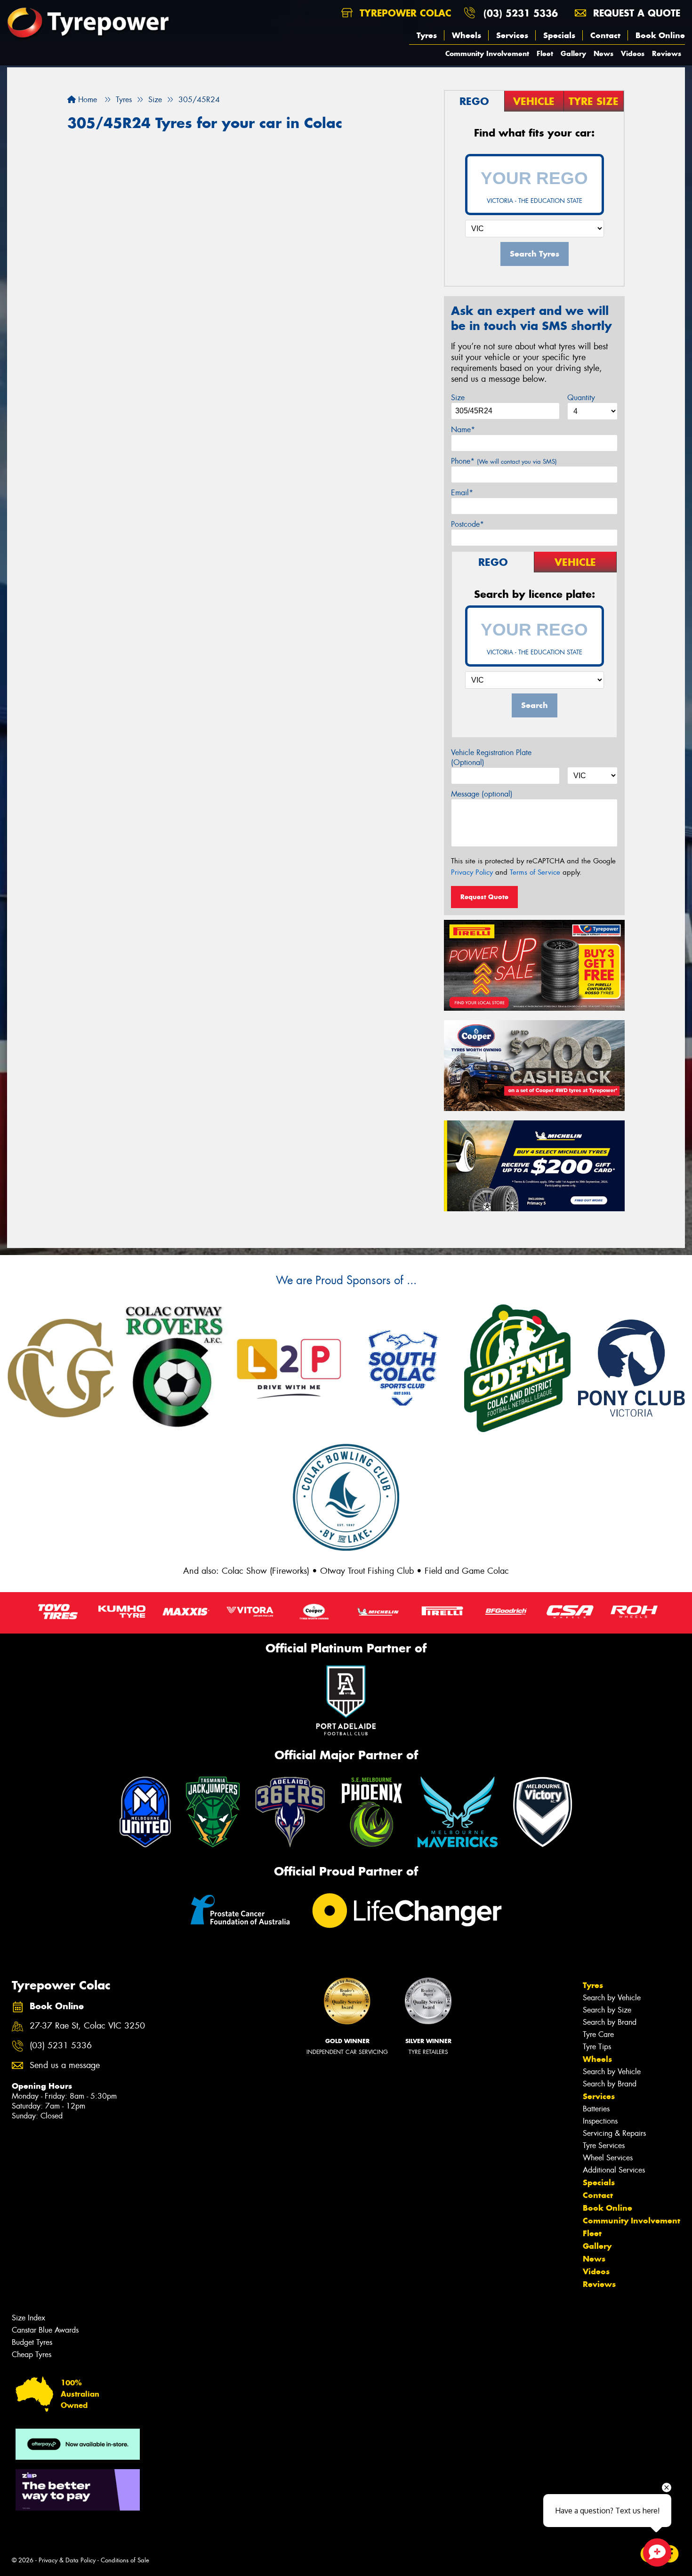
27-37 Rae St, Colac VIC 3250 (87, 2026)
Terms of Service (535, 872)
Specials (559, 35)
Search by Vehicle (612, 1998)
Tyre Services (604, 2145)
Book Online (660, 35)
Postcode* (467, 524)
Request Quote (484, 897)
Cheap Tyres (32, 2355)
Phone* (504, 461)
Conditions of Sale (125, 2560)
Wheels (467, 35)
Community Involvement (487, 53)
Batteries (596, 2109)
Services (512, 35)
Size (458, 398)
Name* (463, 430)
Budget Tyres (32, 2342)
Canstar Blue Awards (45, 2330)
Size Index (28, 2318)
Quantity (581, 398)
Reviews (667, 53)
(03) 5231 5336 (521, 13)
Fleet (545, 53)
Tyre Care (598, 2034)
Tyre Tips (597, 2047)
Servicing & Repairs (614, 2133)
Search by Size (607, 2010)
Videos (633, 53)
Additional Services (614, 2170)
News (603, 53)
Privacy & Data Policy (67, 2560)
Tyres (427, 35)
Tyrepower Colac (404, 13)
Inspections (600, 2121)
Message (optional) (482, 794)
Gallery (573, 53)
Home (86, 100)
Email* (462, 493)
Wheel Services (608, 2158)
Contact (605, 35)
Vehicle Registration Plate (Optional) (491, 757)
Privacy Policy (472, 872)
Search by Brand (610, 2022)
